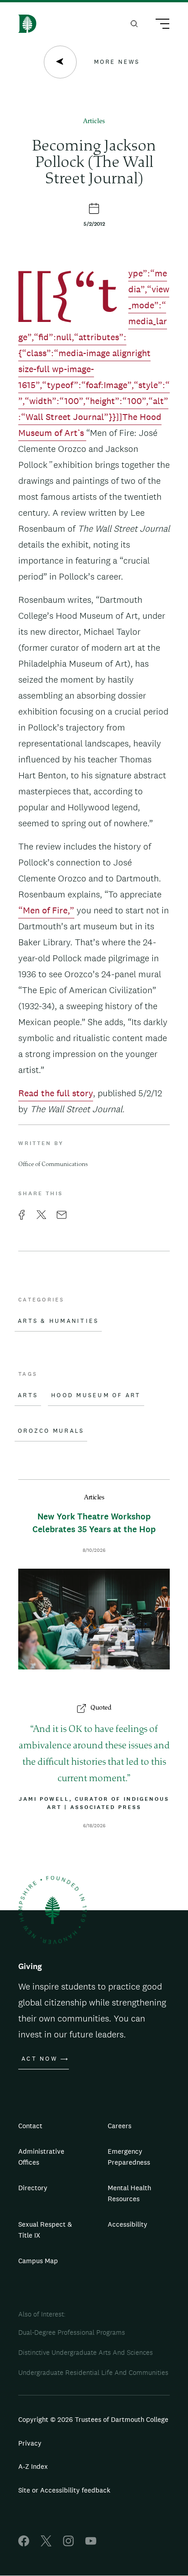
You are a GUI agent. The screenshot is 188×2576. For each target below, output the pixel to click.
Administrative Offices (41, 2157)
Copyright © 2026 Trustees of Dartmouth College (93, 2419)
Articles (94, 122)
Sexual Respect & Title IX (45, 2230)
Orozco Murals (51, 1431)
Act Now (39, 2059)
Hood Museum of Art (96, 1395)
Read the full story (56, 1093)
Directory (33, 2188)
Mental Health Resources (129, 2193)
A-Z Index (33, 2466)
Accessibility (128, 2224)
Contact (30, 2126)
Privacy (30, 2443)
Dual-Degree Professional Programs (72, 2332)
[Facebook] (24, 2544)
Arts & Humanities (58, 1321)
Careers (120, 2126)
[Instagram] (68, 2544)
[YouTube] (91, 2544)
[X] (46, 2544)
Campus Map (38, 2261)
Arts (28, 1395)
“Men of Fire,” (46, 910)
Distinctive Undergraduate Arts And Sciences (86, 2352)
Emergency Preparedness (129, 2157)
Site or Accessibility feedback (64, 2490)
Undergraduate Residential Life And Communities (93, 2372)
